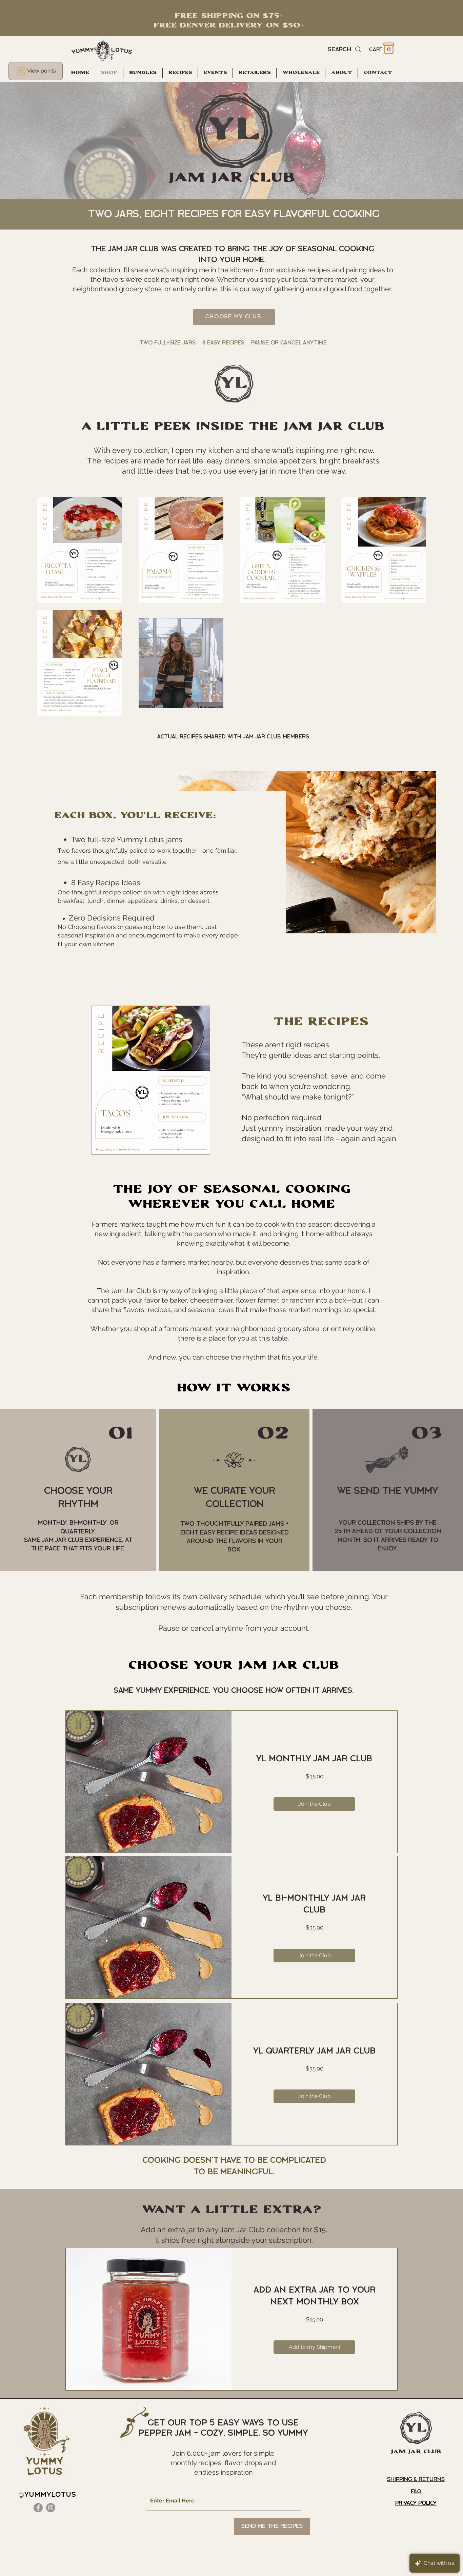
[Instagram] (51, 2508)
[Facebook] (38, 2508)
